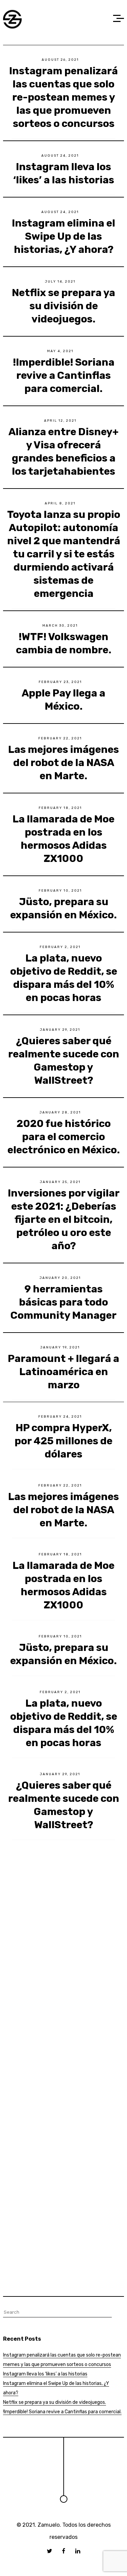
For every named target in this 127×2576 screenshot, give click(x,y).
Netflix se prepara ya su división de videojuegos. (63, 306)
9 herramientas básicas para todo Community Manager (63, 1302)
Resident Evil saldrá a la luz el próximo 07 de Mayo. (64, 2068)
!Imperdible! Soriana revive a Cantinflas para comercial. (64, 375)
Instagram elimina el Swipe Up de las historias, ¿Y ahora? (63, 236)
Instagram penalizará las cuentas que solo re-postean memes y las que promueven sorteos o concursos (63, 97)
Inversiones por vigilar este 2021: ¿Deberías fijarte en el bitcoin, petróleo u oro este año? (64, 1219)
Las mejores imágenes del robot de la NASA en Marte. (63, 763)
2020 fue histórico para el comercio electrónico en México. (64, 1137)
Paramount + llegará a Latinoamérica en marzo (63, 1372)
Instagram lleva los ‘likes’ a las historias (45, 2374)
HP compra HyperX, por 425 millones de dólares (63, 1441)
